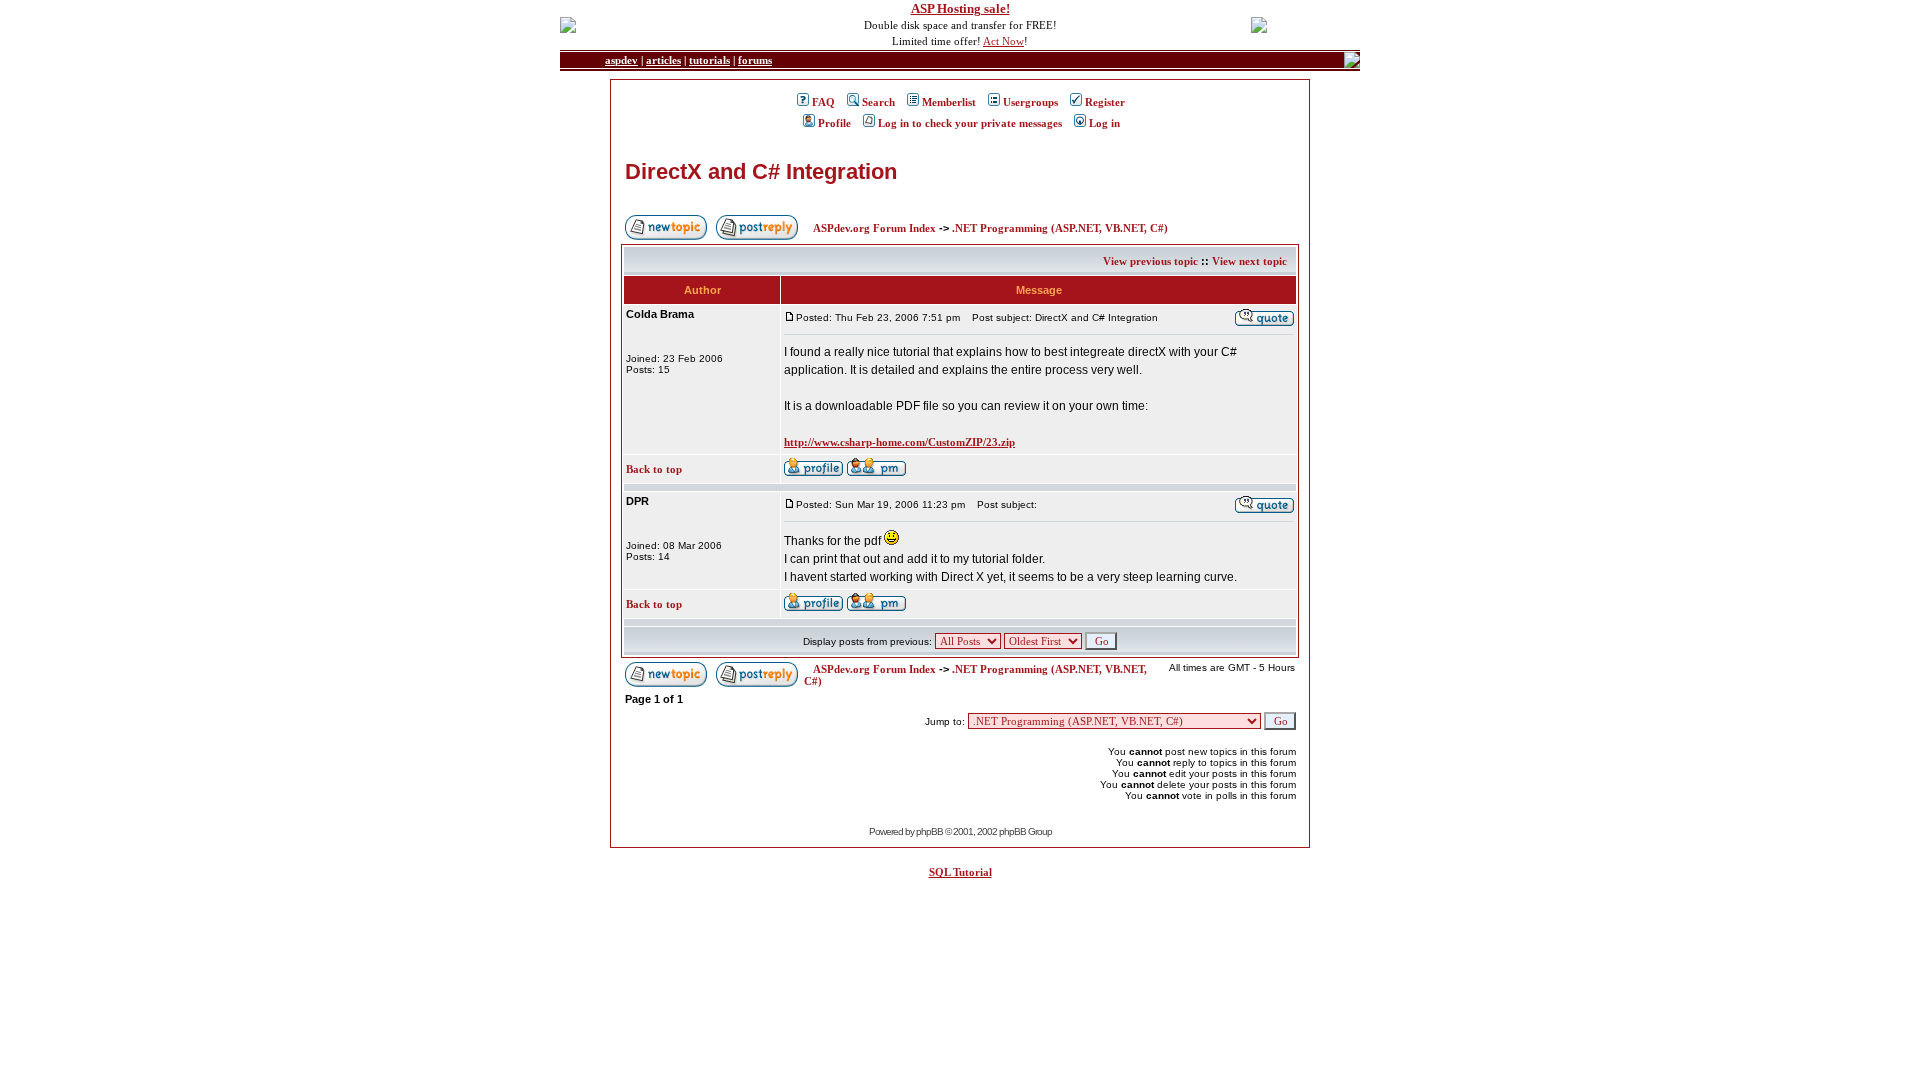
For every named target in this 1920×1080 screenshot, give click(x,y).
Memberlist (949, 102)
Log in (1104, 123)
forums (755, 60)
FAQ (823, 102)
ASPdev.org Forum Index (874, 228)
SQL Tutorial (960, 872)
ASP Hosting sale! (960, 8)
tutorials (709, 60)
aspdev (621, 60)
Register (1105, 102)
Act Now (1003, 41)
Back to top (654, 469)
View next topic (1249, 261)
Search (878, 102)
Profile (834, 123)
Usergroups (1030, 102)
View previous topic (1150, 261)
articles (663, 60)
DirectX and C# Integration (761, 171)
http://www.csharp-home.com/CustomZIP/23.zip (899, 442)
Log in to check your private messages (970, 123)
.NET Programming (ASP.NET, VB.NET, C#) (1060, 228)
